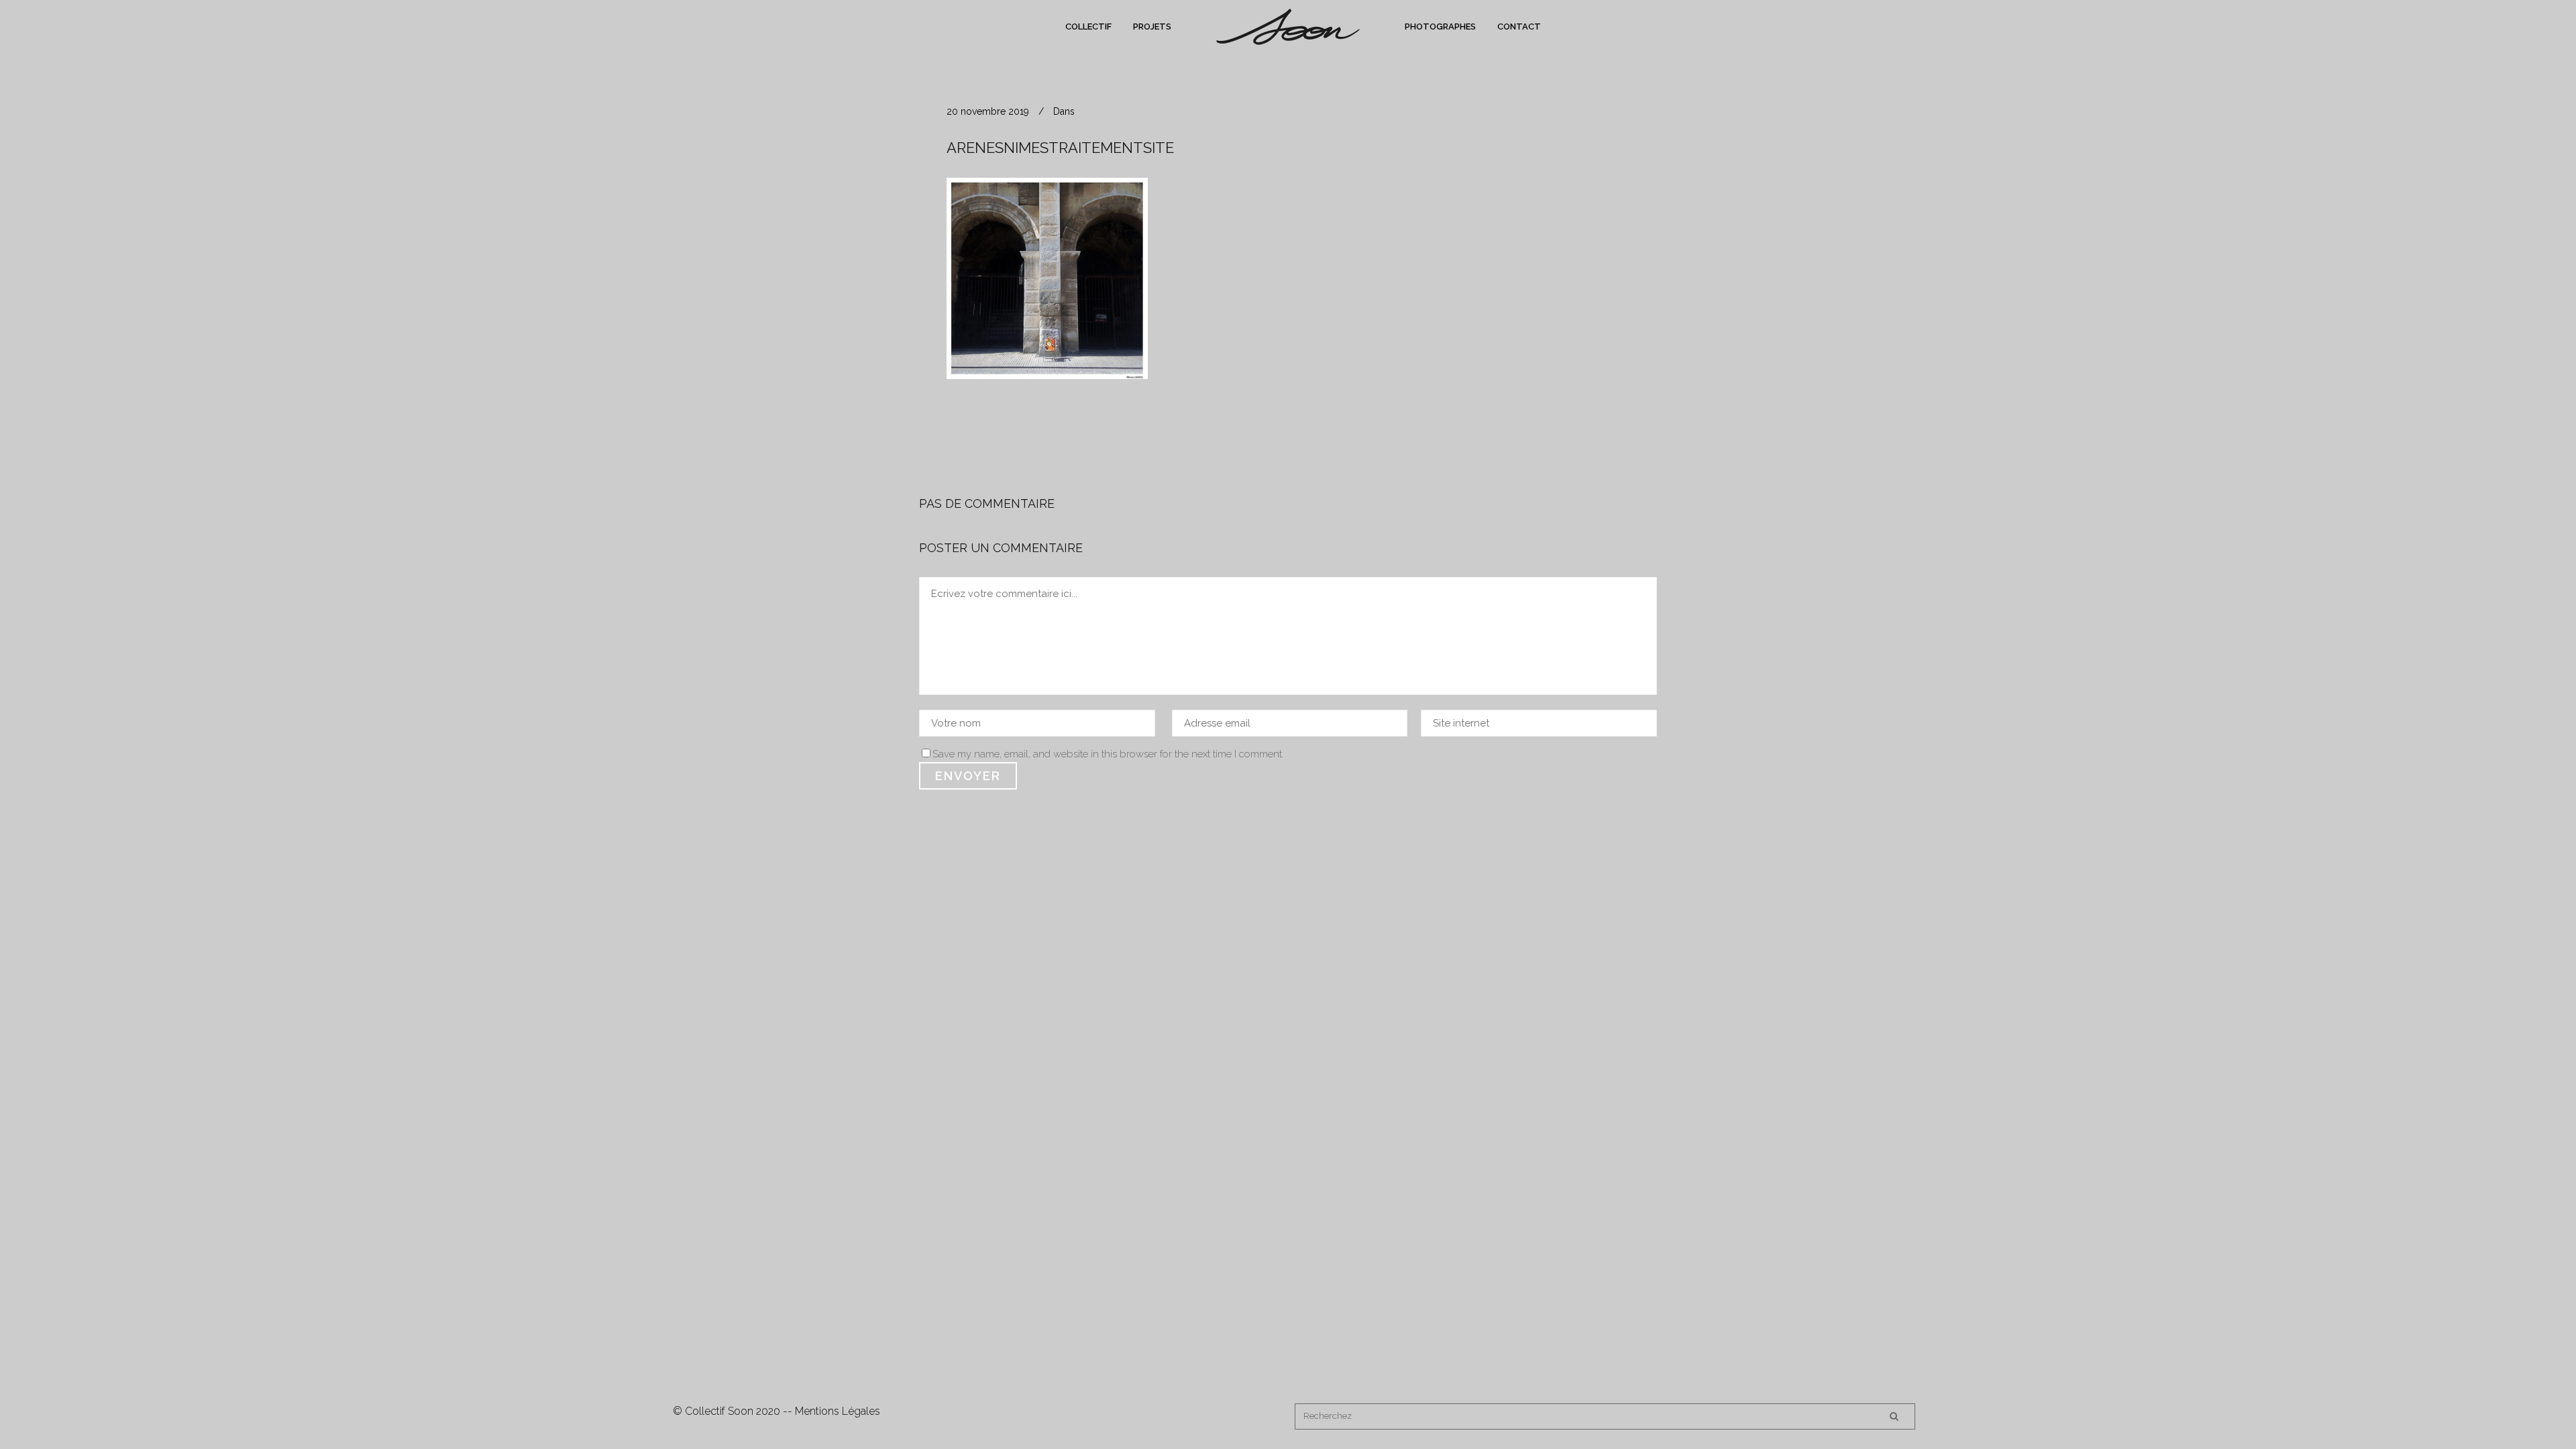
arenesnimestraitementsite (1060, 148)
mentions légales (838, 1411)
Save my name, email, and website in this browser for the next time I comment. (1108, 754)
